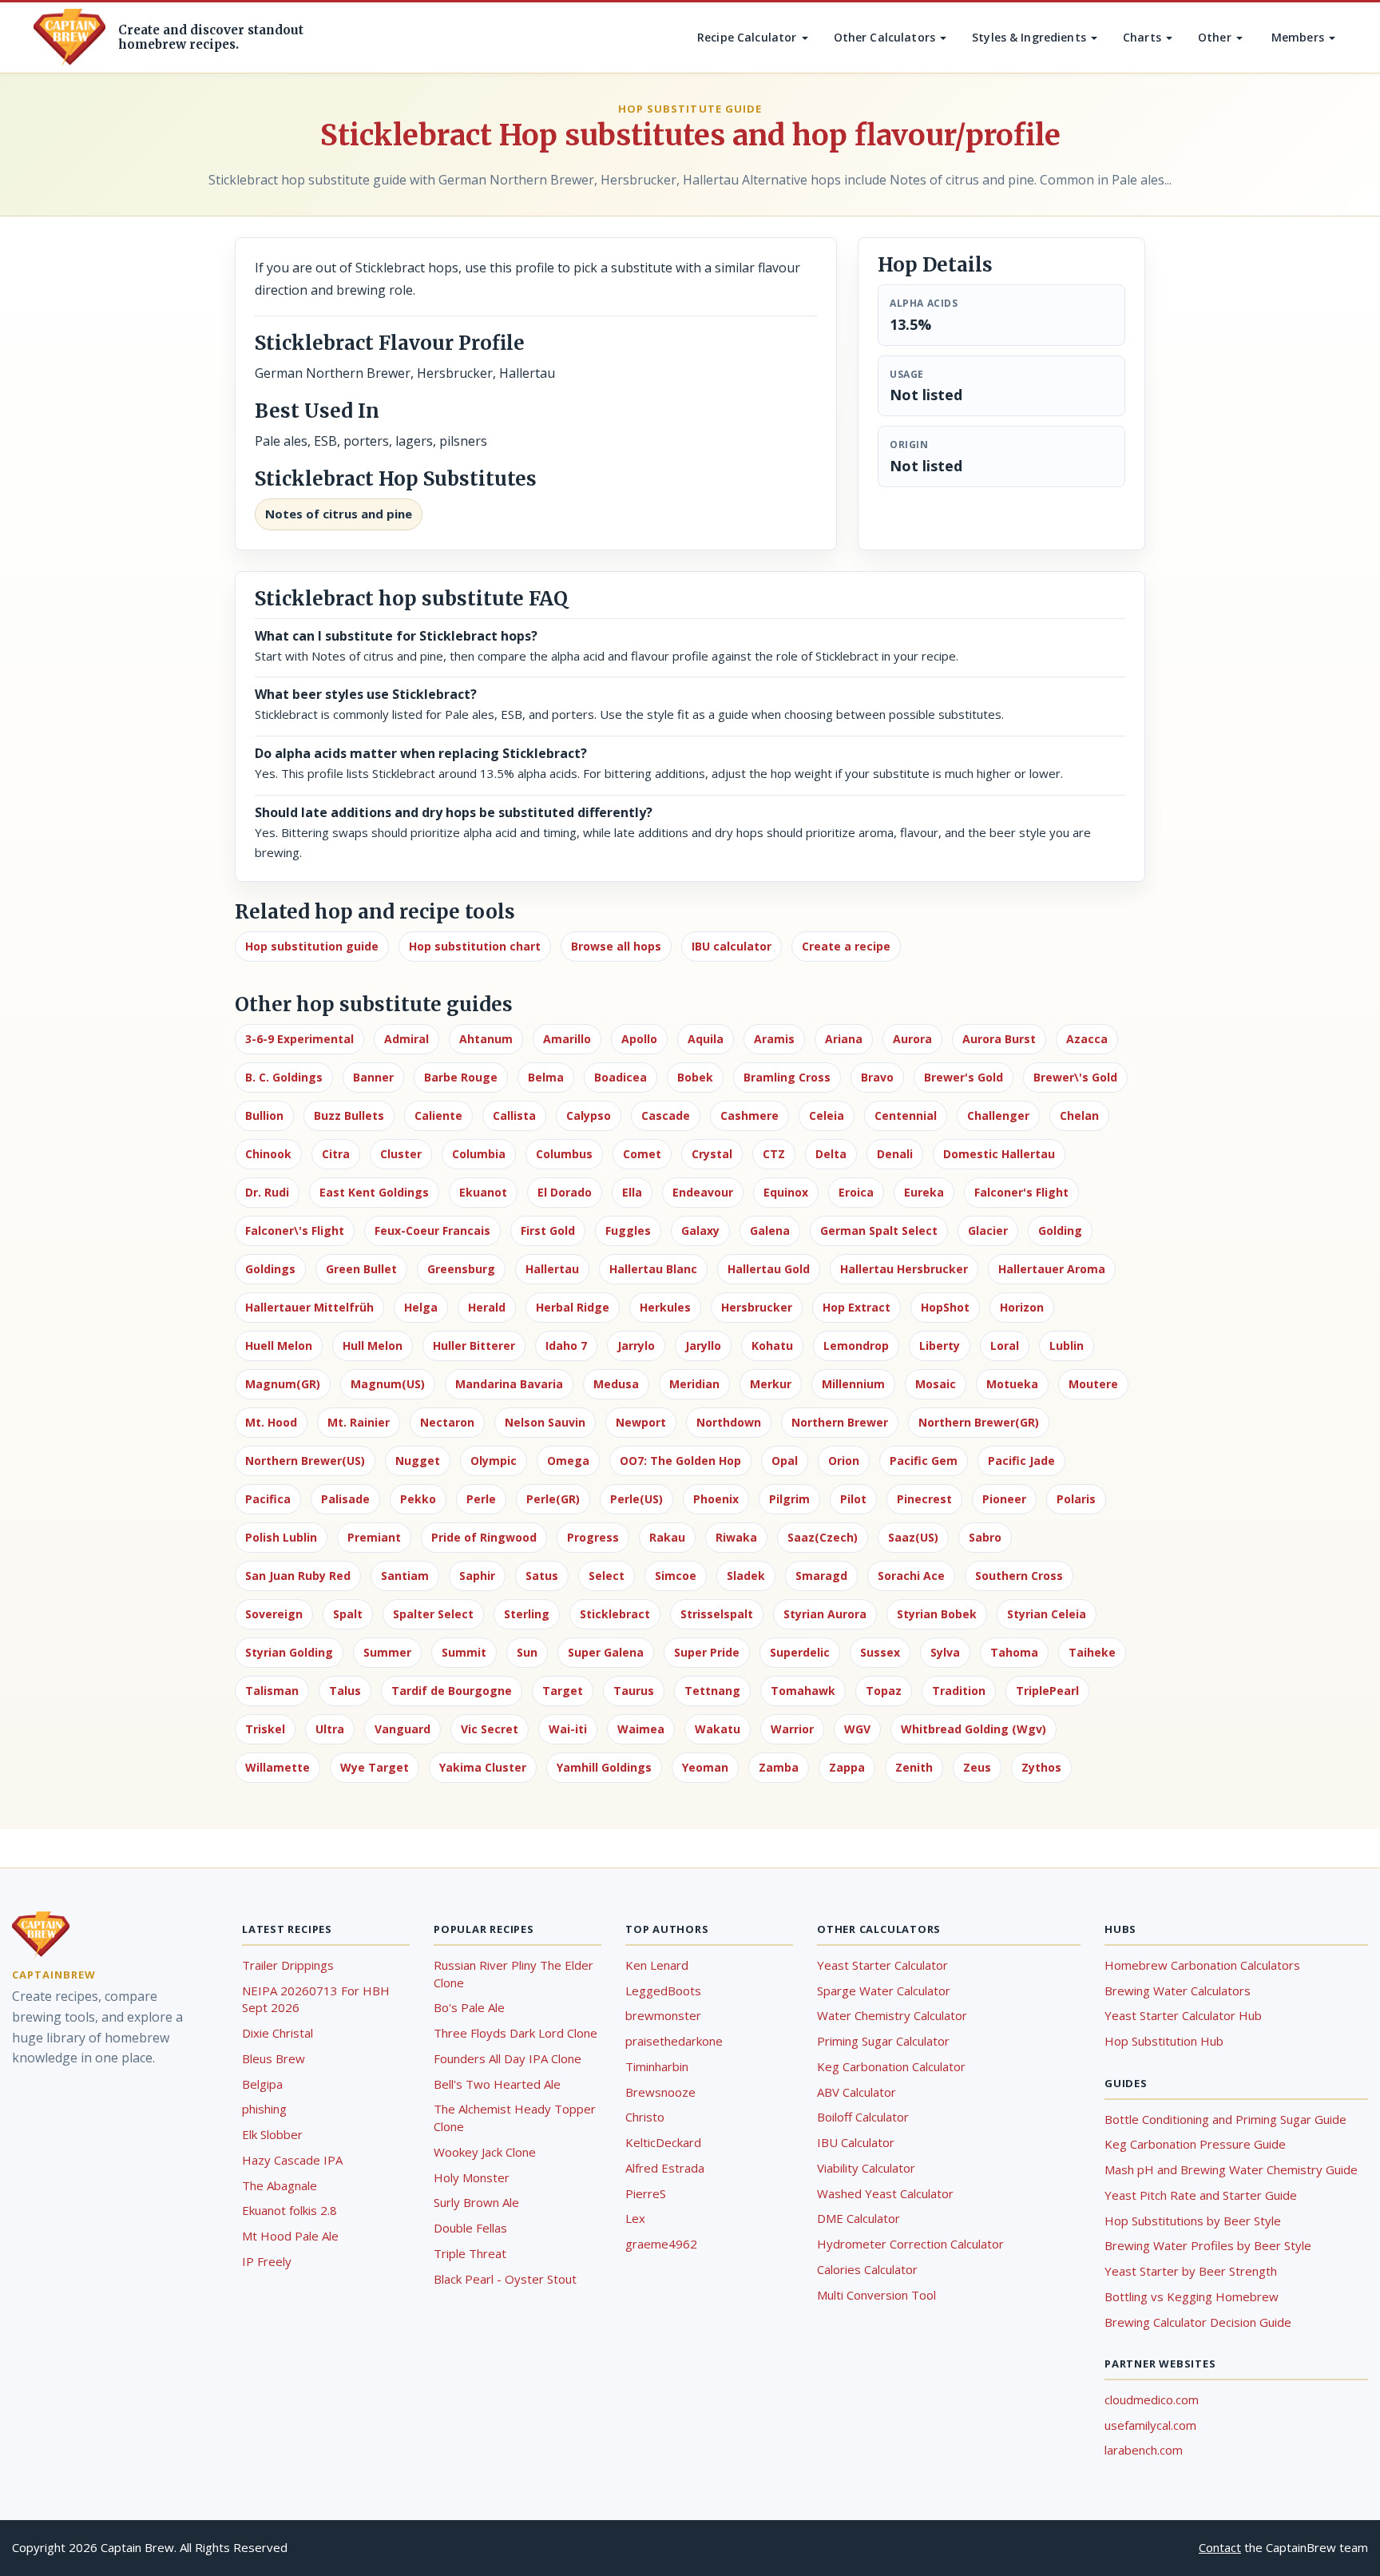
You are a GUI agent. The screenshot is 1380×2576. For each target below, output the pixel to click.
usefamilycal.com (1150, 2425)
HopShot (945, 1307)
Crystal (712, 1154)
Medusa (616, 1384)
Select (607, 1576)
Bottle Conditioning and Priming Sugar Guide (1225, 2119)
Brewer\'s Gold (1075, 1077)
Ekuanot (483, 1192)
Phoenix (716, 1499)
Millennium (853, 1384)
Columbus (564, 1154)
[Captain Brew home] (69, 38)
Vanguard (402, 1729)
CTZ (774, 1154)
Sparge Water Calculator (884, 1991)
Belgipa (262, 2084)
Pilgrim (789, 1499)
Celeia (827, 1115)
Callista (514, 1115)
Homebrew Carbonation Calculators (1202, 1965)
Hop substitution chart (475, 946)
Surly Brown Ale (476, 2202)
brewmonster (663, 2015)
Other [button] (1216, 37)
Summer (387, 1652)
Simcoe (676, 1576)
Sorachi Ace (911, 1576)
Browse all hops (616, 946)
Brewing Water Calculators (1178, 1991)
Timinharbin (657, 2066)
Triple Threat (470, 2253)
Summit (464, 1652)
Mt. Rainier (359, 1422)
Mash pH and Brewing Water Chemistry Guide (1231, 2169)
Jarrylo (636, 1346)
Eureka (924, 1192)
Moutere (1093, 1384)
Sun (527, 1652)
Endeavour (703, 1192)
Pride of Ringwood (484, 1537)
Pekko (418, 1499)
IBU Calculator (856, 2142)
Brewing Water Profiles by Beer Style (1208, 2245)
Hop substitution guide (312, 946)
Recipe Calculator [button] (749, 37)
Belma (546, 1077)
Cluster (401, 1154)
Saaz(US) (913, 1537)
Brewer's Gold (964, 1077)
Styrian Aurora (825, 1614)
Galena (770, 1230)
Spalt (348, 1614)
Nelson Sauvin (545, 1422)
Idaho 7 (566, 1346)
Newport (641, 1422)
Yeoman (705, 1767)
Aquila (706, 1039)
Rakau (667, 1537)
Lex (635, 2218)
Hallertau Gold (769, 1269)
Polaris (1076, 1499)
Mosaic (936, 1384)
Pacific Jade (1021, 1461)
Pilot (853, 1499)
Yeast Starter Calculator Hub (1183, 2015)
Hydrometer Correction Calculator (910, 2244)
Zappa (847, 1767)
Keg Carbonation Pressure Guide (1195, 2144)
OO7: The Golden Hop (680, 1461)
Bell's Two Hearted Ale (497, 2084)
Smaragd (821, 1576)
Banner (373, 1077)
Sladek (746, 1576)
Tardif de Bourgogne (452, 1691)
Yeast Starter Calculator (882, 1965)
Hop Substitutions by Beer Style (1193, 2221)
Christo (645, 2117)
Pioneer (1004, 1499)
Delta (831, 1154)
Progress (593, 1537)
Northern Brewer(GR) (979, 1422)
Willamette (278, 1767)
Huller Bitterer (474, 1346)
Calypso (589, 1115)
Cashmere (749, 1115)
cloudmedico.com (1152, 2399)
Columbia (479, 1154)
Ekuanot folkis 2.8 (289, 2210)
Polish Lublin (281, 1537)
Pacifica (268, 1499)
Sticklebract (615, 1614)
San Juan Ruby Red (298, 1576)
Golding (1060, 1230)
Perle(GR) (553, 1499)
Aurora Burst (999, 1039)
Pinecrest (924, 1499)
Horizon (1022, 1307)
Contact (1220, 2547)
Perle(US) (636, 1499)
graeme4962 (661, 2244)
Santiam (405, 1576)
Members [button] (1299, 37)
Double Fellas (470, 2228)
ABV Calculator (857, 2092)
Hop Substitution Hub (1164, 2041)
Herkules (665, 1307)
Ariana (844, 1039)
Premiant (374, 1537)
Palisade (345, 1499)
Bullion (264, 1115)
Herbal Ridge (573, 1307)
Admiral (406, 1039)
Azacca (1087, 1039)
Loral (1005, 1346)
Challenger (998, 1115)
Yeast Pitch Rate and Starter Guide (1201, 2195)
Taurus (634, 1691)
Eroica (856, 1192)
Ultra (330, 1729)
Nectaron (447, 1422)
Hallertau (552, 1269)
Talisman (272, 1691)
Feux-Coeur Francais (432, 1230)
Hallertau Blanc (653, 1269)
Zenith (914, 1767)
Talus (345, 1691)
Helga (421, 1307)
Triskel (265, 1729)
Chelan (1079, 1115)
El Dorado (565, 1192)
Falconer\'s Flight (295, 1230)
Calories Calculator (867, 2269)
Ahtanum (486, 1039)
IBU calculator (732, 946)
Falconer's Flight (1021, 1192)
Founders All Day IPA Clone (508, 2058)
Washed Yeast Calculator (885, 2193)
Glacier (988, 1230)
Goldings (270, 1269)
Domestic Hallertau (999, 1154)
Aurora (912, 1039)
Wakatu (718, 1729)
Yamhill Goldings (604, 1767)
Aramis (774, 1039)
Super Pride (707, 1652)
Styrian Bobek (937, 1614)
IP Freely (267, 2261)
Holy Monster (472, 2177)
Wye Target (375, 1767)
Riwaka (736, 1537)
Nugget (418, 1461)
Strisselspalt (717, 1614)
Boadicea (621, 1077)
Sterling (527, 1614)
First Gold (548, 1230)
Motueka (1012, 1384)
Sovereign (274, 1614)
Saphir (477, 1576)
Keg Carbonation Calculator (891, 2066)
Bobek (695, 1077)
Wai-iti (568, 1729)
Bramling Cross (787, 1077)
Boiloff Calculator (863, 2117)
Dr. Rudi (267, 1192)
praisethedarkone (674, 2041)
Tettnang (712, 1691)
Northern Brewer (840, 1422)
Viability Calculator (866, 2168)
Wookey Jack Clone (485, 2152)
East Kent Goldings (374, 1192)
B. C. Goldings (284, 1077)
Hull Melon (373, 1346)
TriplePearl (1047, 1691)
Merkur (771, 1384)
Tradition (959, 1691)
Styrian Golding (289, 1652)
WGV (857, 1729)
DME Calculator (859, 2218)
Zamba (779, 1767)
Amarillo (567, 1039)
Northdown (729, 1422)
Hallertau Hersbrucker (904, 1269)
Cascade (666, 1115)
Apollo (639, 1039)
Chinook (268, 1154)
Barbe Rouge (461, 1077)
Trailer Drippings (288, 1965)
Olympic (494, 1461)
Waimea (641, 1729)
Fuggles (628, 1230)
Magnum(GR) (283, 1384)
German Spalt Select (879, 1230)
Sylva (945, 1652)
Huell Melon (279, 1346)
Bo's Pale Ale (469, 2007)
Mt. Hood (271, 1422)
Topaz (884, 1691)
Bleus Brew (274, 2058)
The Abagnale (280, 2185)
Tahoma (1014, 1652)
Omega (568, 1461)
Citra (336, 1154)
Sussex (880, 1652)
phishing (264, 2109)
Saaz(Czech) (823, 1537)
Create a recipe (846, 946)
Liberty (940, 1346)
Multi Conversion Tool (876, 2295)
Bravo (877, 1077)
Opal (785, 1461)
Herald (487, 1307)
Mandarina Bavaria (509, 1384)
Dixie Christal (278, 2033)
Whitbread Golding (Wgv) (974, 1729)
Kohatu (772, 1346)
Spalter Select (433, 1614)
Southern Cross (1019, 1576)
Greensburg (461, 1269)
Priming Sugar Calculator (883, 2041)
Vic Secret (490, 1729)
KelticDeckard (663, 2142)
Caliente (438, 1115)
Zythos (1041, 1767)
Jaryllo (703, 1346)
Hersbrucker (757, 1307)
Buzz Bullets (349, 1115)
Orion (844, 1461)
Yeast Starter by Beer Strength (1191, 2271)
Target (563, 1691)
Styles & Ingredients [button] (1031, 37)
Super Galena (606, 1652)
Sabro (985, 1537)
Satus (542, 1576)
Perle (481, 1499)
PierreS (646, 2193)
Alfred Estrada (665, 2168)
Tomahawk (803, 1691)
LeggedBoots (663, 1991)
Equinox (786, 1192)
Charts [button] (1144, 37)
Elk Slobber (272, 2134)
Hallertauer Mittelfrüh (309, 1307)
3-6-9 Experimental (299, 1039)
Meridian (694, 1384)
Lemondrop (856, 1346)
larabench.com (1144, 2450)
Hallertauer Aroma (1052, 1269)
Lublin (1067, 1346)
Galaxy (700, 1230)
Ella (632, 1192)
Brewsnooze (660, 2092)
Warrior (792, 1729)
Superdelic (800, 1652)
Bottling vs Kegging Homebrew (1192, 2296)
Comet (642, 1154)
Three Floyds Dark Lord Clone (516, 2033)
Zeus (977, 1767)
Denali (895, 1154)
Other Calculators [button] (886, 37)
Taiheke (1092, 1652)
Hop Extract (857, 1307)
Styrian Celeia (1047, 1614)
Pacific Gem (924, 1461)
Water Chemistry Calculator (892, 2015)
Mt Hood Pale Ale (290, 2236)
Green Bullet (361, 1269)
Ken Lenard (657, 1965)
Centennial (906, 1115)
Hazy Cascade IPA (292, 2160)
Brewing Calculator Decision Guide (1198, 2322)
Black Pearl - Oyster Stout (505, 2279)
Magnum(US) (388, 1384)
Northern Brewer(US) (305, 1461)
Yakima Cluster (483, 1767)
